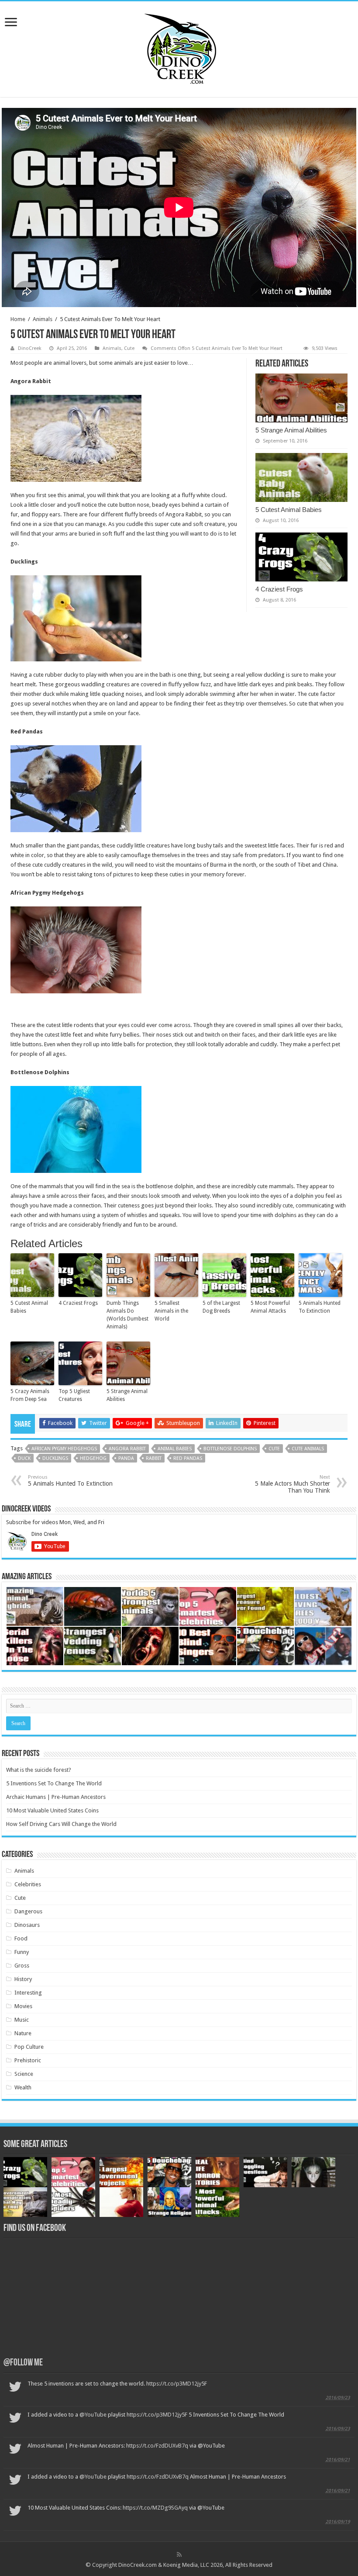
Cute (129, 348)
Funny (22, 1952)
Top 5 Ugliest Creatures (74, 1395)
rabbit (154, 1458)
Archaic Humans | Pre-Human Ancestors (56, 1797)
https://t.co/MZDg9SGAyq (155, 2508)
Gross (22, 1966)
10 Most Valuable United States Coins (52, 1810)
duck (24, 1458)
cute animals (308, 1449)
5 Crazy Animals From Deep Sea (30, 1395)
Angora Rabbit (127, 1449)
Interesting (28, 1993)
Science (24, 2074)
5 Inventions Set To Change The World (54, 1783)
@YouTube (93, 2415)
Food (21, 1938)
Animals (43, 319)
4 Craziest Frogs (279, 589)
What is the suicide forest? (39, 1770)
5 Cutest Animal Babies (289, 510)
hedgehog (93, 1458)
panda (126, 1458)
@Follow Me (23, 2363)
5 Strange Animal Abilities (291, 430)
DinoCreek (30, 348)
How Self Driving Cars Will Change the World (61, 1824)
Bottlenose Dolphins (230, 1449)
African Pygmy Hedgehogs (64, 1449)
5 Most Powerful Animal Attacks (270, 1307)
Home (18, 319)
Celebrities (28, 1884)
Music (22, 2020)
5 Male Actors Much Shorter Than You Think (293, 1484)
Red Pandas (188, 1458)
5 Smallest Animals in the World (171, 1311)
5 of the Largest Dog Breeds (221, 1307)
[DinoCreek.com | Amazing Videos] (179, 48)
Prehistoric (28, 2060)
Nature (23, 2033)
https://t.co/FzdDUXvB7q (157, 2446)
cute (274, 1449)
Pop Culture (29, 2047)
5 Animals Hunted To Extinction (320, 1307)
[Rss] (179, 2555)
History (23, 1979)
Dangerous (28, 1911)
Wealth (23, 2087)
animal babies (175, 1449)
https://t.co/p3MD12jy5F (177, 2384)
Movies (23, 2006)
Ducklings (55, 1458)
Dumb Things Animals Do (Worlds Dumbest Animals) (127, 1315)
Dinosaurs (27, 1925)
